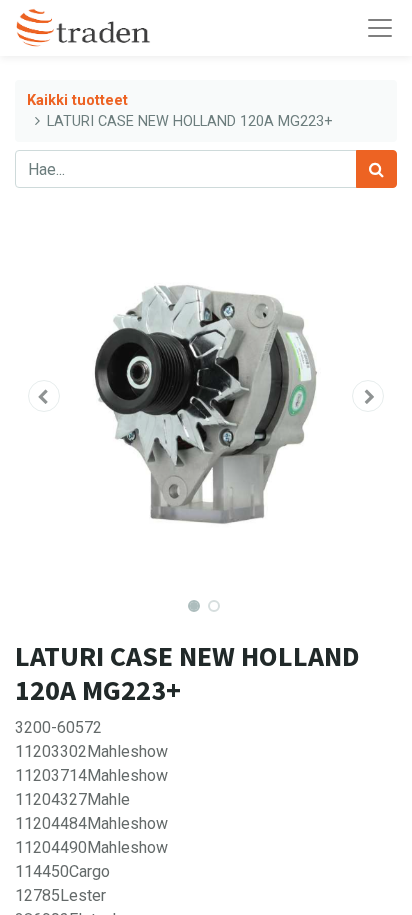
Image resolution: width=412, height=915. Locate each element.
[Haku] (376, 169)
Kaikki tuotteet (77, 100)
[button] (43, 396)
